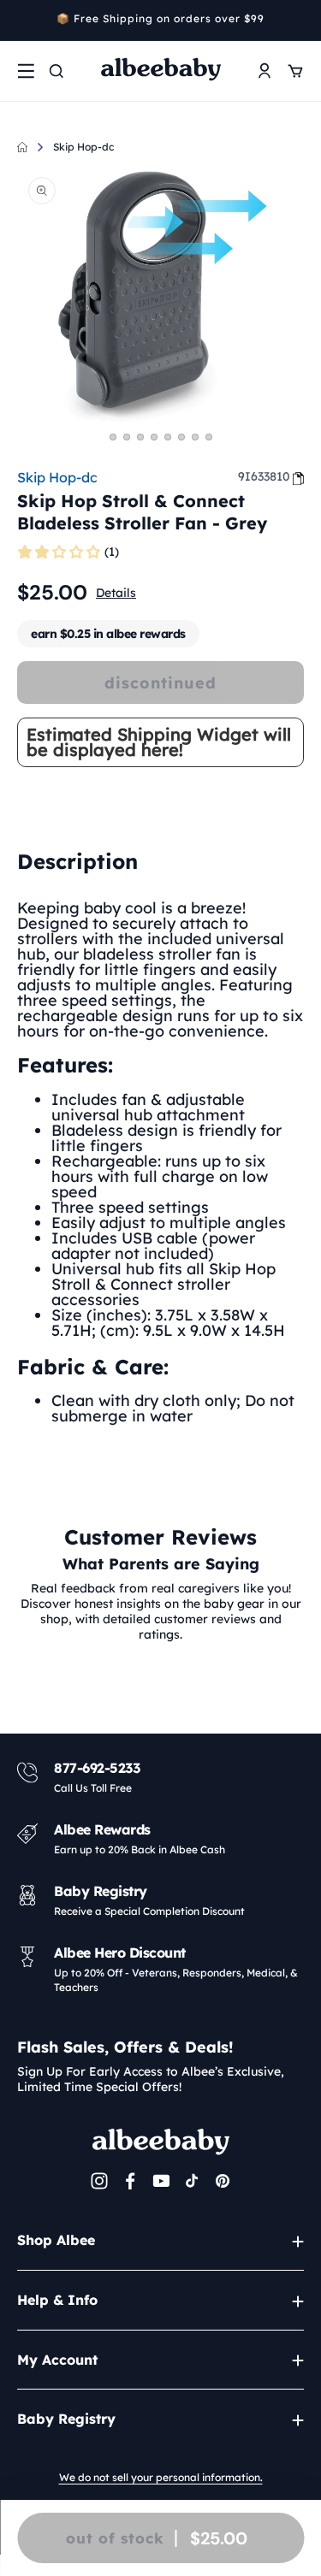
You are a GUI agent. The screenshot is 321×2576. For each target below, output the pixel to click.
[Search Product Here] (56, 71)
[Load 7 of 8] (195, 437)
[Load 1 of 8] (113, 437)
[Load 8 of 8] (209, 437)
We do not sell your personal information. (161, 2477)
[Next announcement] (298, 21)
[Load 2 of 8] (127, 437)
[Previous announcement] (23, 21)
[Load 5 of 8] (168, 437)
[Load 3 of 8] (140, 437)
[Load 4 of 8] (154, 437)
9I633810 (264, 476)
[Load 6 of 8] (181, 437)
